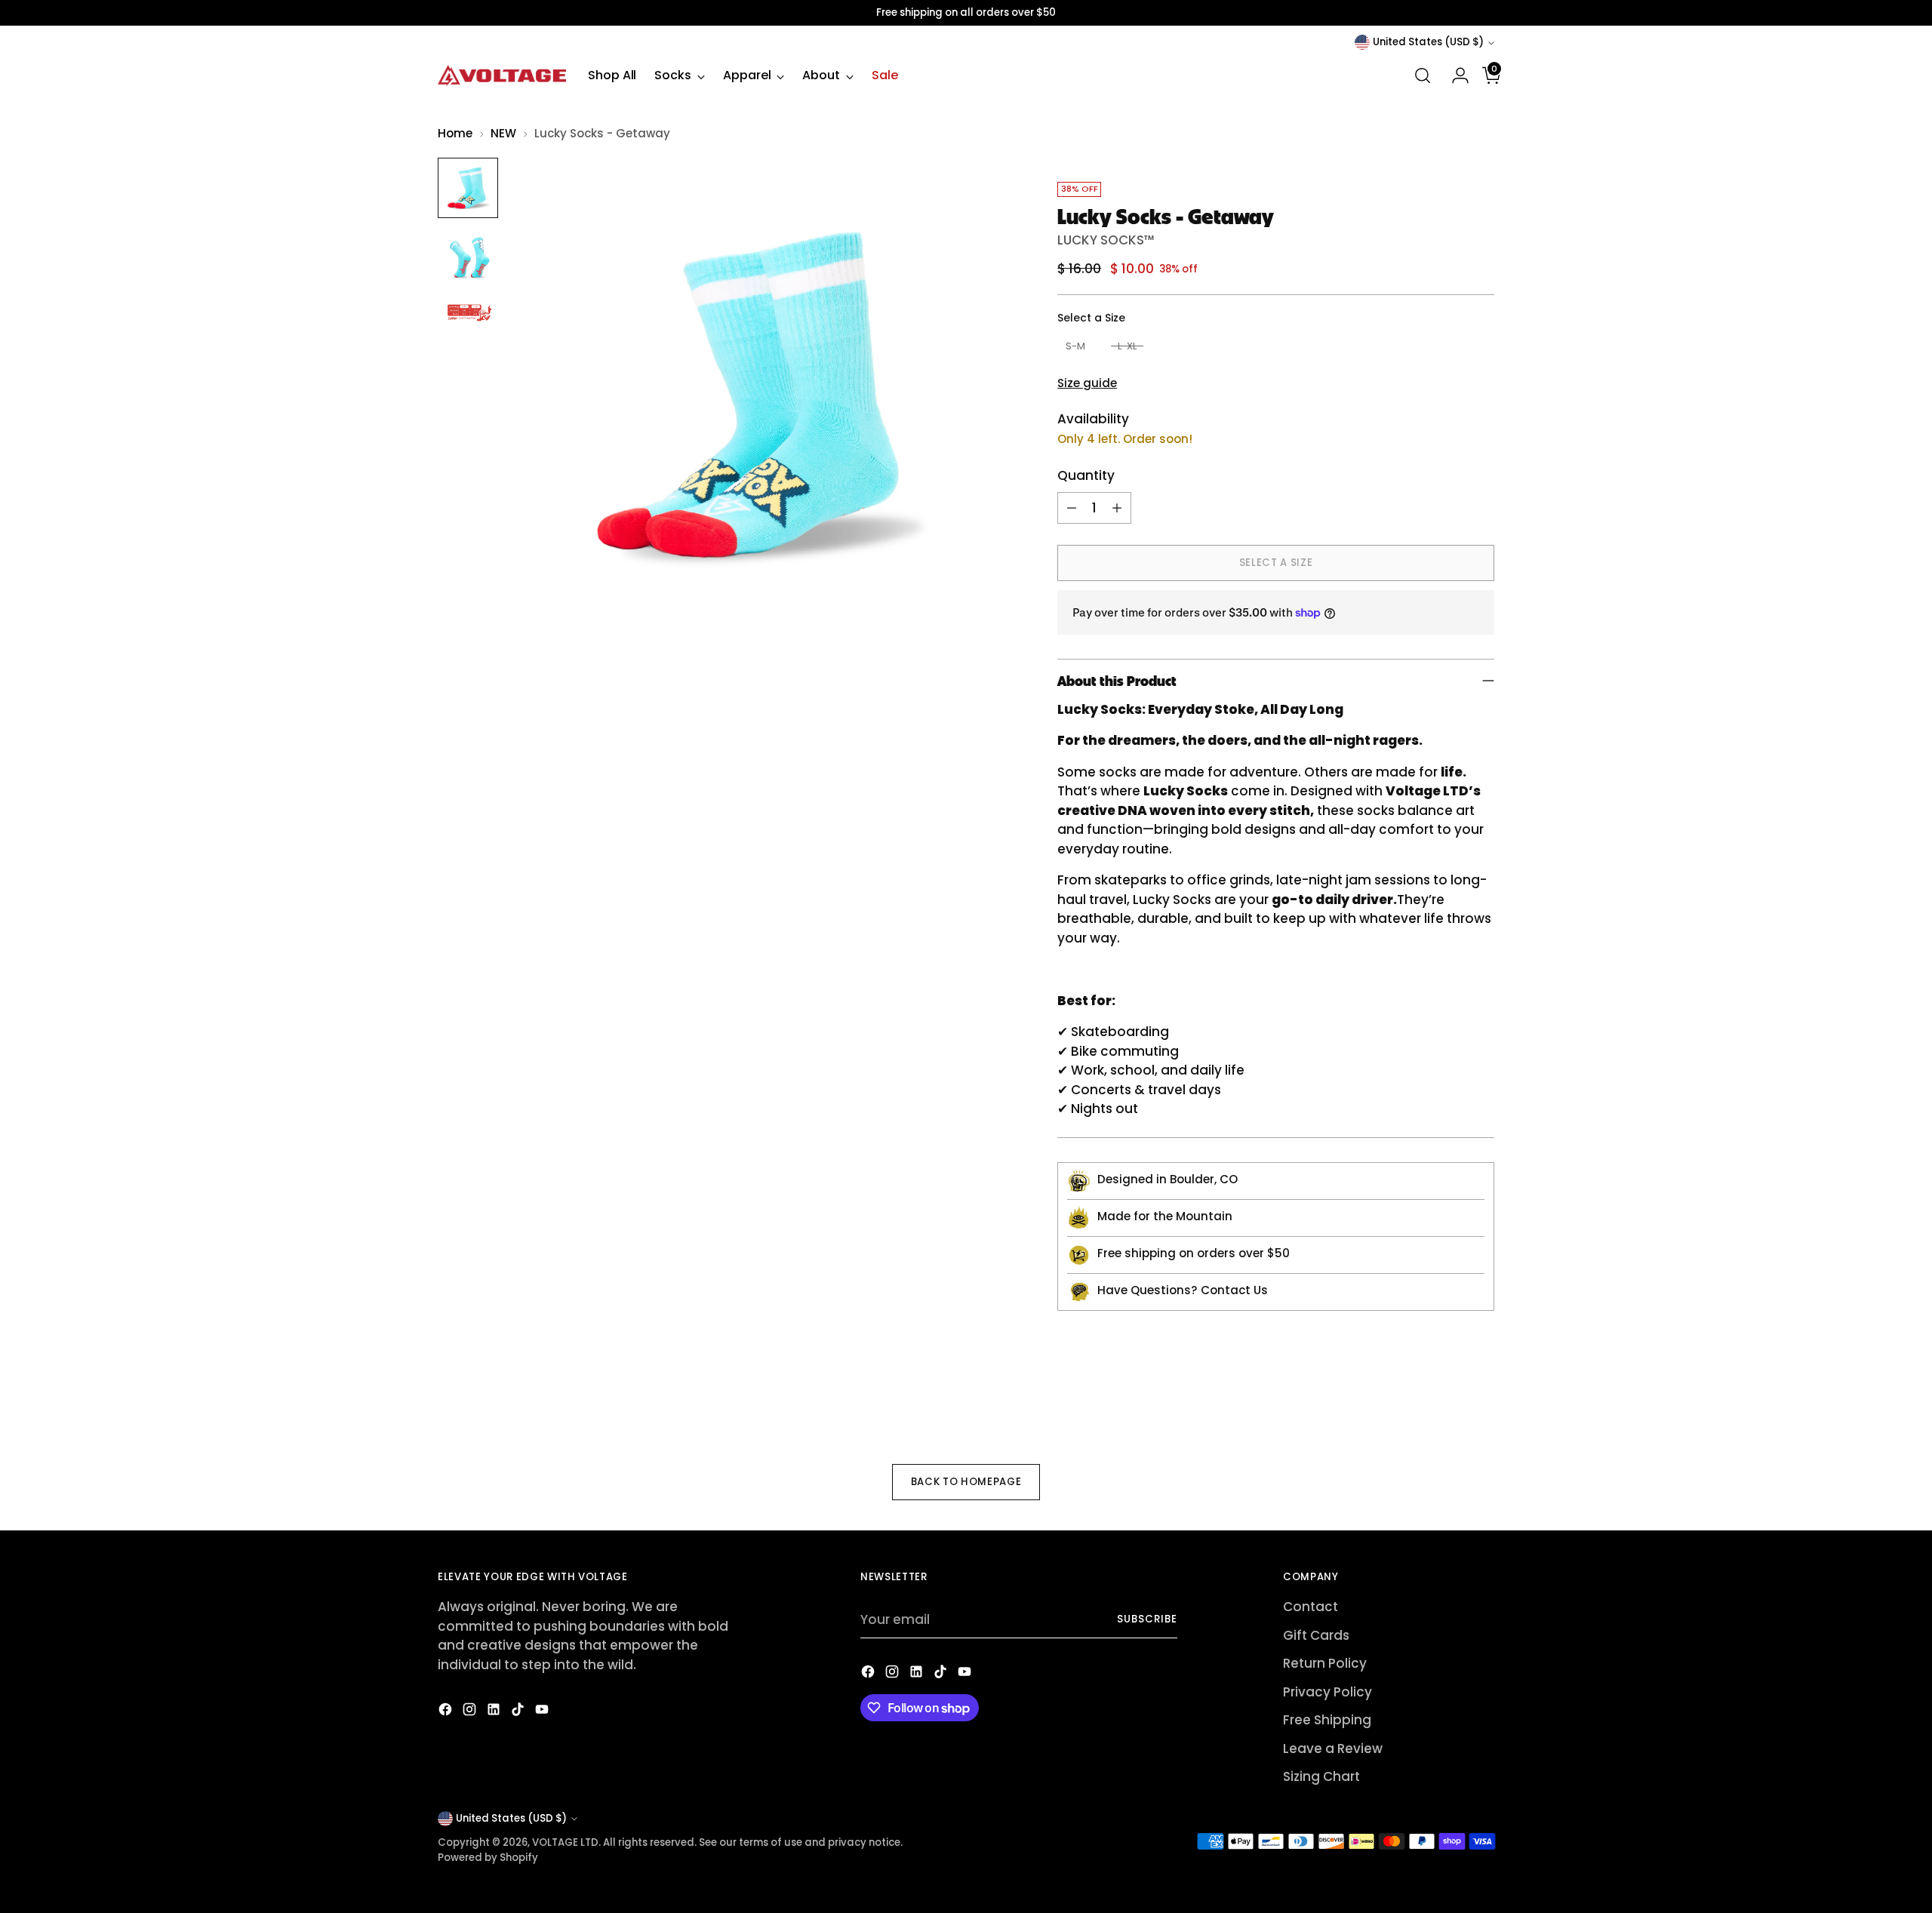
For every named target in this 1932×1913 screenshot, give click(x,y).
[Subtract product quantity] (1072, 508)
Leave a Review (1333, 1748)
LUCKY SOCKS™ (1106, 240)
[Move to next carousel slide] (1481, 1405)
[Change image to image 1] (468, 188)
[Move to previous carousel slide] (1447, 1406)
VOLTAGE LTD (565, 1842)
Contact (1311, 1607)
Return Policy (1325, 1663)
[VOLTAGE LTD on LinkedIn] (495, 1712)
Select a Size (1091, 318)
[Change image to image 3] (468, 313)
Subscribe (1147, 1619)
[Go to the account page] (1454, 75)
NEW (503, 133)
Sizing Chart (1321, 1776)
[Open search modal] (1423, 75)
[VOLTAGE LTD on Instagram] (471, 1712)
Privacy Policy (1327, 1692)
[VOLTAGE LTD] (502, 75)
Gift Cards (1316, 1635)
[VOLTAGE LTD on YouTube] (543, 1712)
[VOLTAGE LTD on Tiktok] (519, 1712)
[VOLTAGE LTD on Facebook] (447, 1712)
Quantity (1086, 475)
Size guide (1087, 383)
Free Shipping (1327, 1720)
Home (455, 133)
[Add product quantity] (1117, 508)
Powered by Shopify (488, 1858)
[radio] (1075, 347)
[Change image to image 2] (468, 257)
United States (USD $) (1428, 42)
